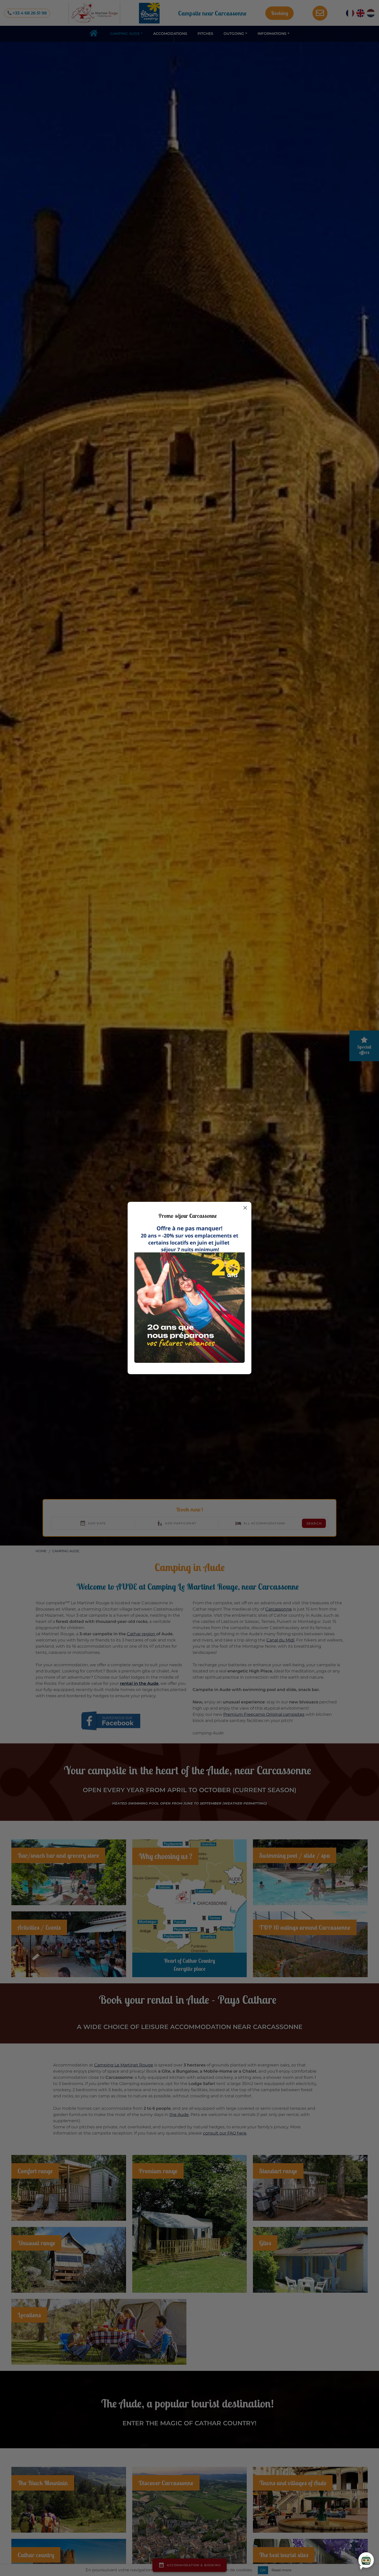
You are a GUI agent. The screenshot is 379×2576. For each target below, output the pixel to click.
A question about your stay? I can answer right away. (322, 2557)
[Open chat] (366, 2560)
